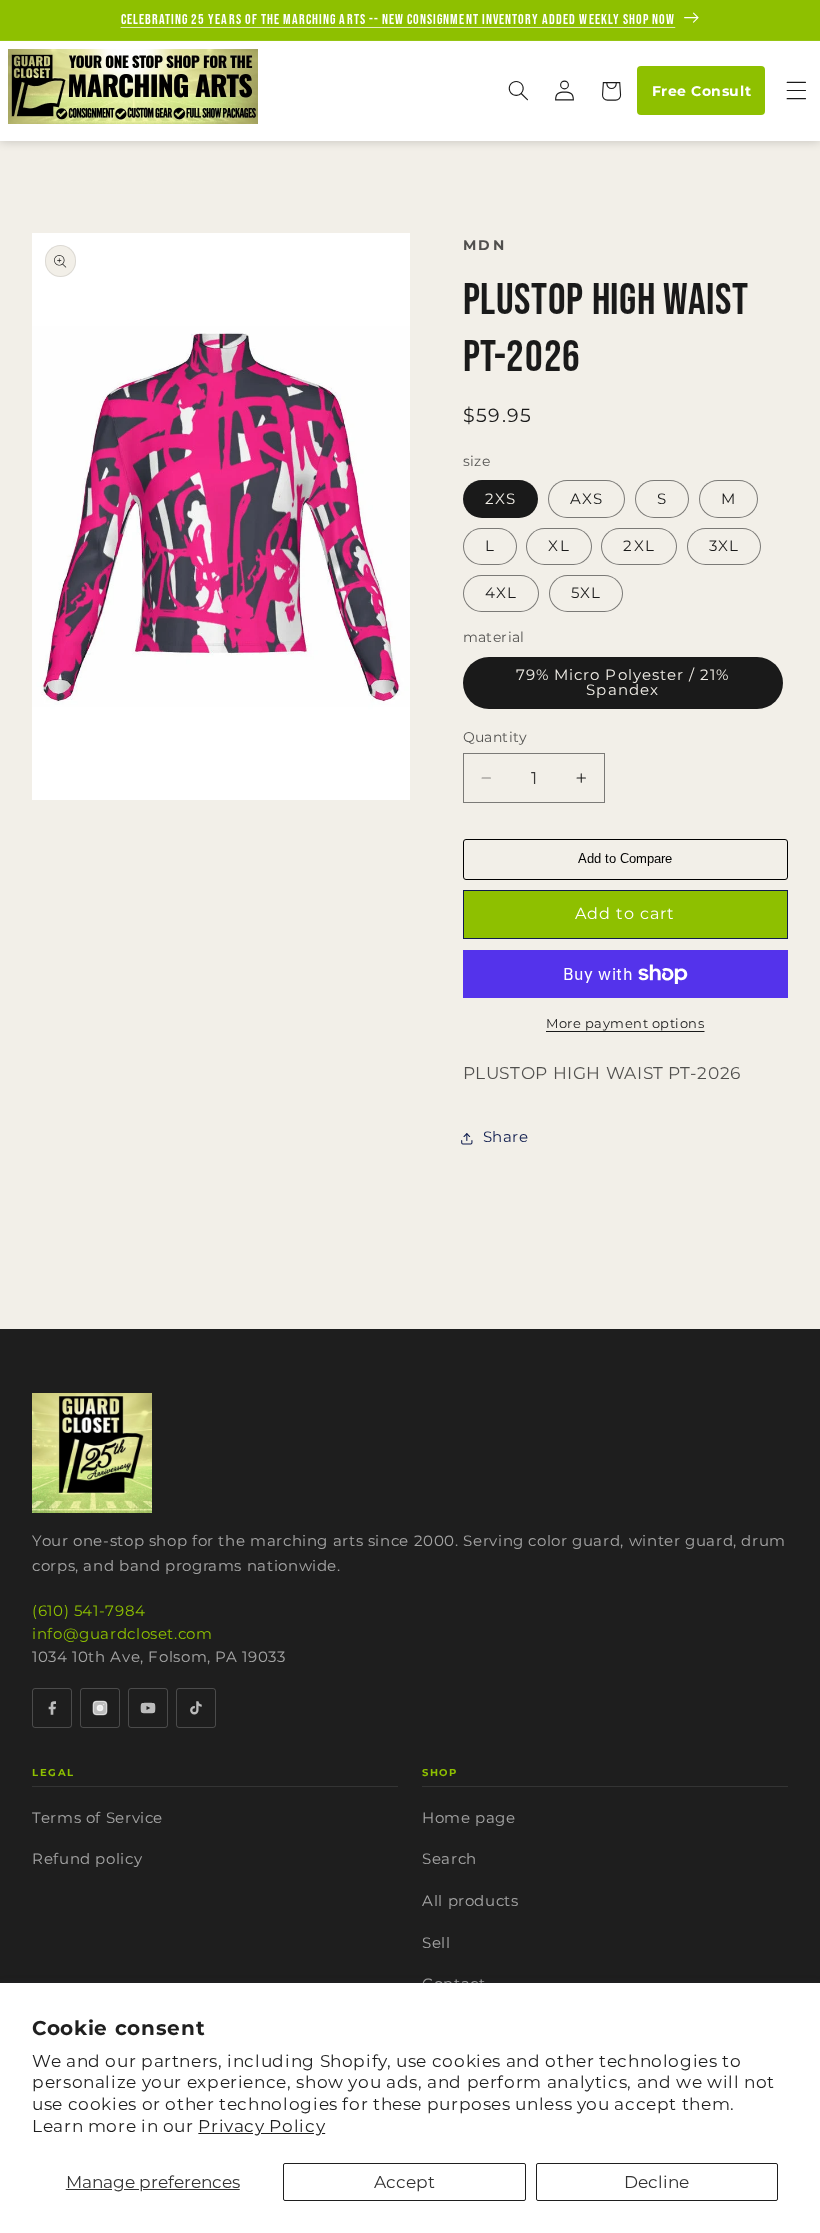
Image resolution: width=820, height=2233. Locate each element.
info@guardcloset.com (122, 1633)
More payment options (625, 1023)
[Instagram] (100, 1708)
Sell (436, 1942)
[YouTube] (148, 1708)
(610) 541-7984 (89, 1610)
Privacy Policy (261, 2126)
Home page (469, 1817)
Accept (404, 2182)
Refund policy (87, 1858)
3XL (724, 546)
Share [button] (506, 1137)
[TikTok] (196, 1708)
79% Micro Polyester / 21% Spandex (622, 682)
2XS (500, 499)
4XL (501, 593)
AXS (586, 499)
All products (470, 1900)
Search (449, 1858)
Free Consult (701, 91)
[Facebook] (52, 1708)
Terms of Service (97, 1817)
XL (558, 546)
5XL (586, 593)
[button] (518, 91)
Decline (656, 2182)
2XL (638, 546)
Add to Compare (625, 858)
